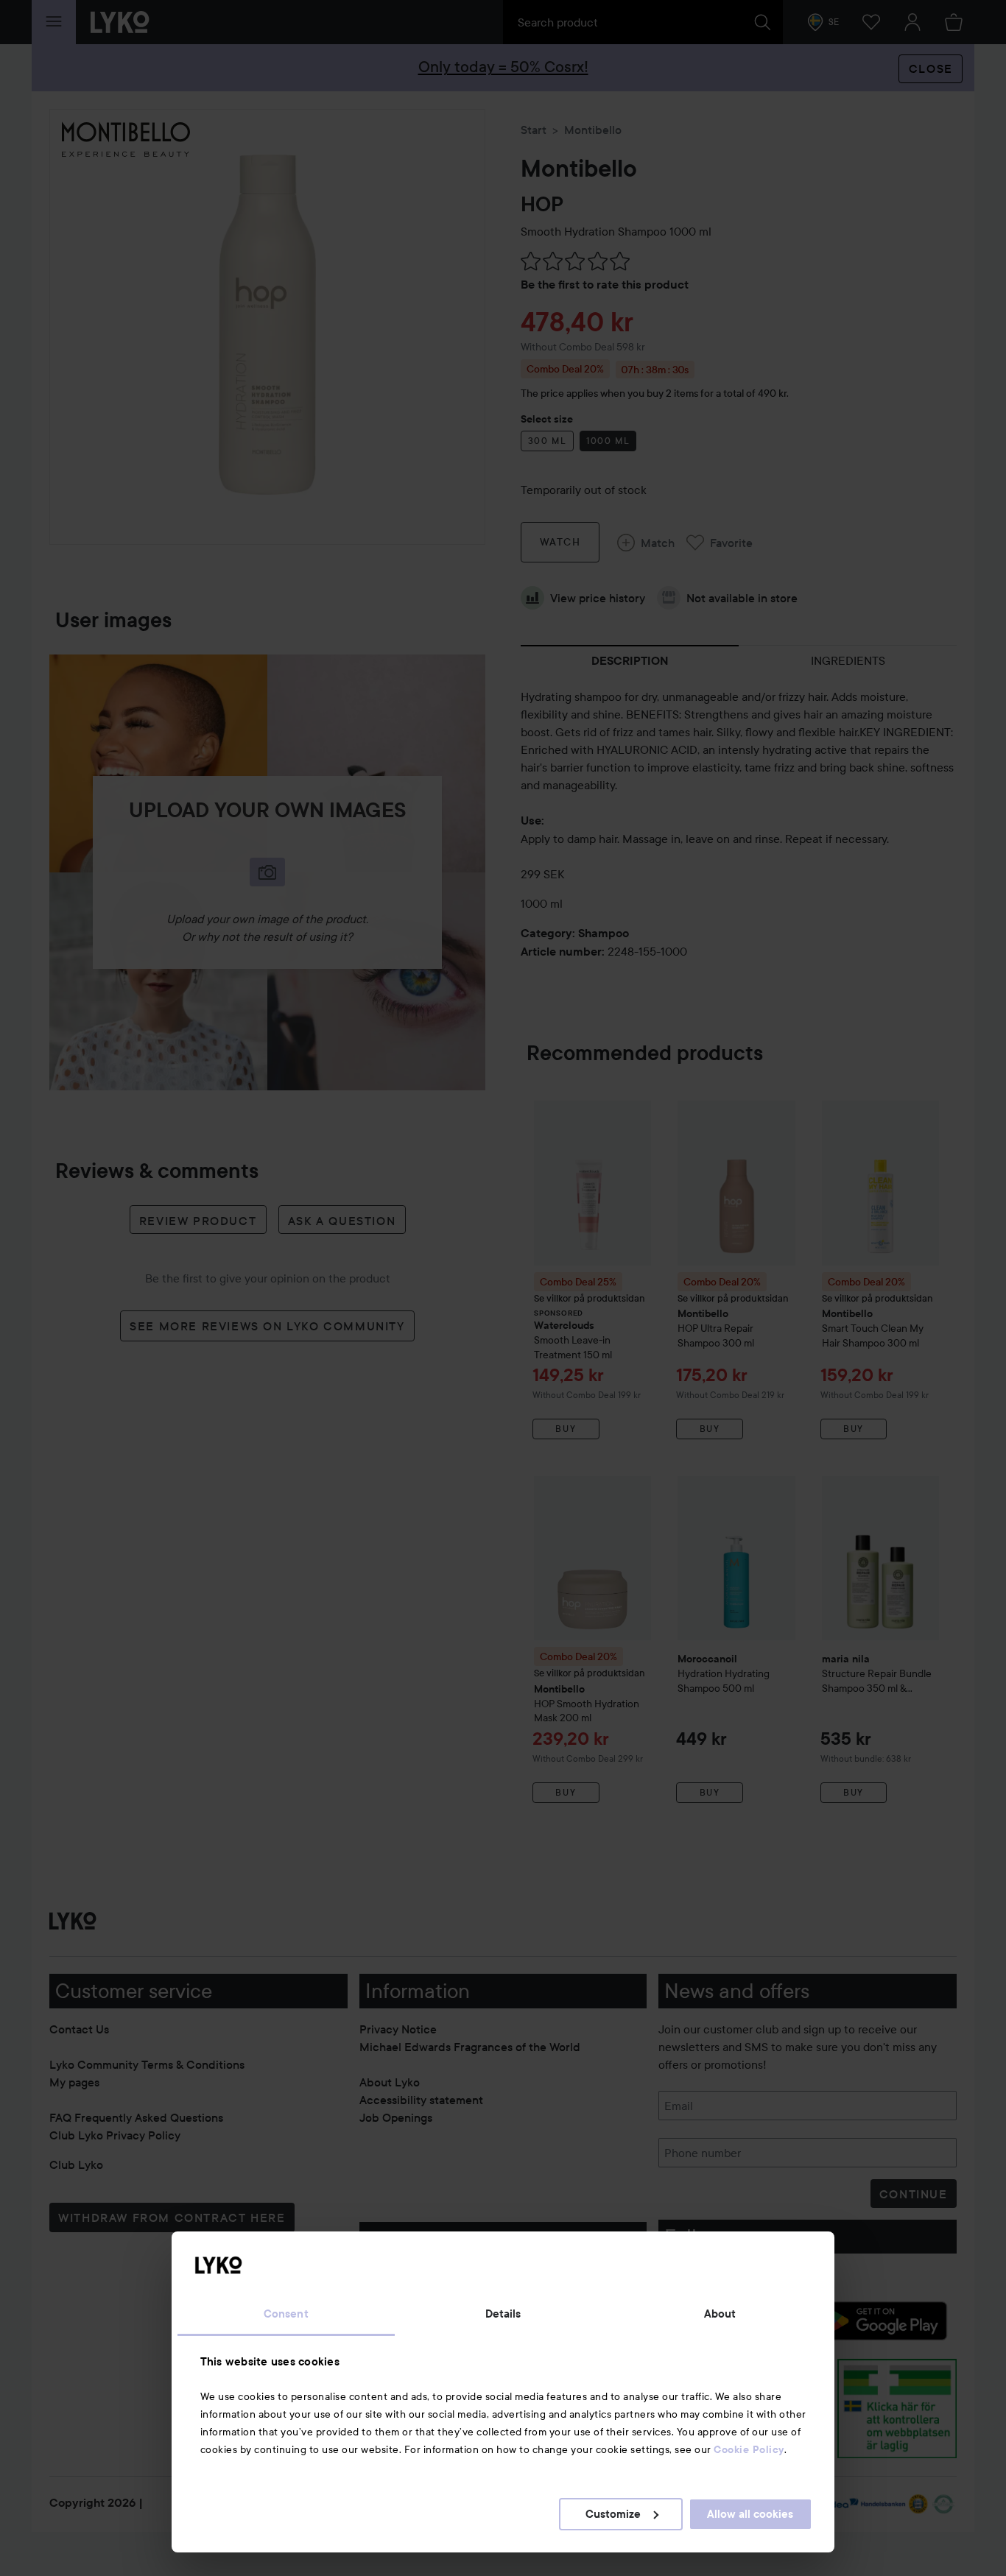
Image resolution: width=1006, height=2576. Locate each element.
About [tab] (720, 2314)
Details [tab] (503, 2314)
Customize (613, 2514)
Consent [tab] (286, 2314)
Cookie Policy (749, 2449)
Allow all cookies (750, 2514)
